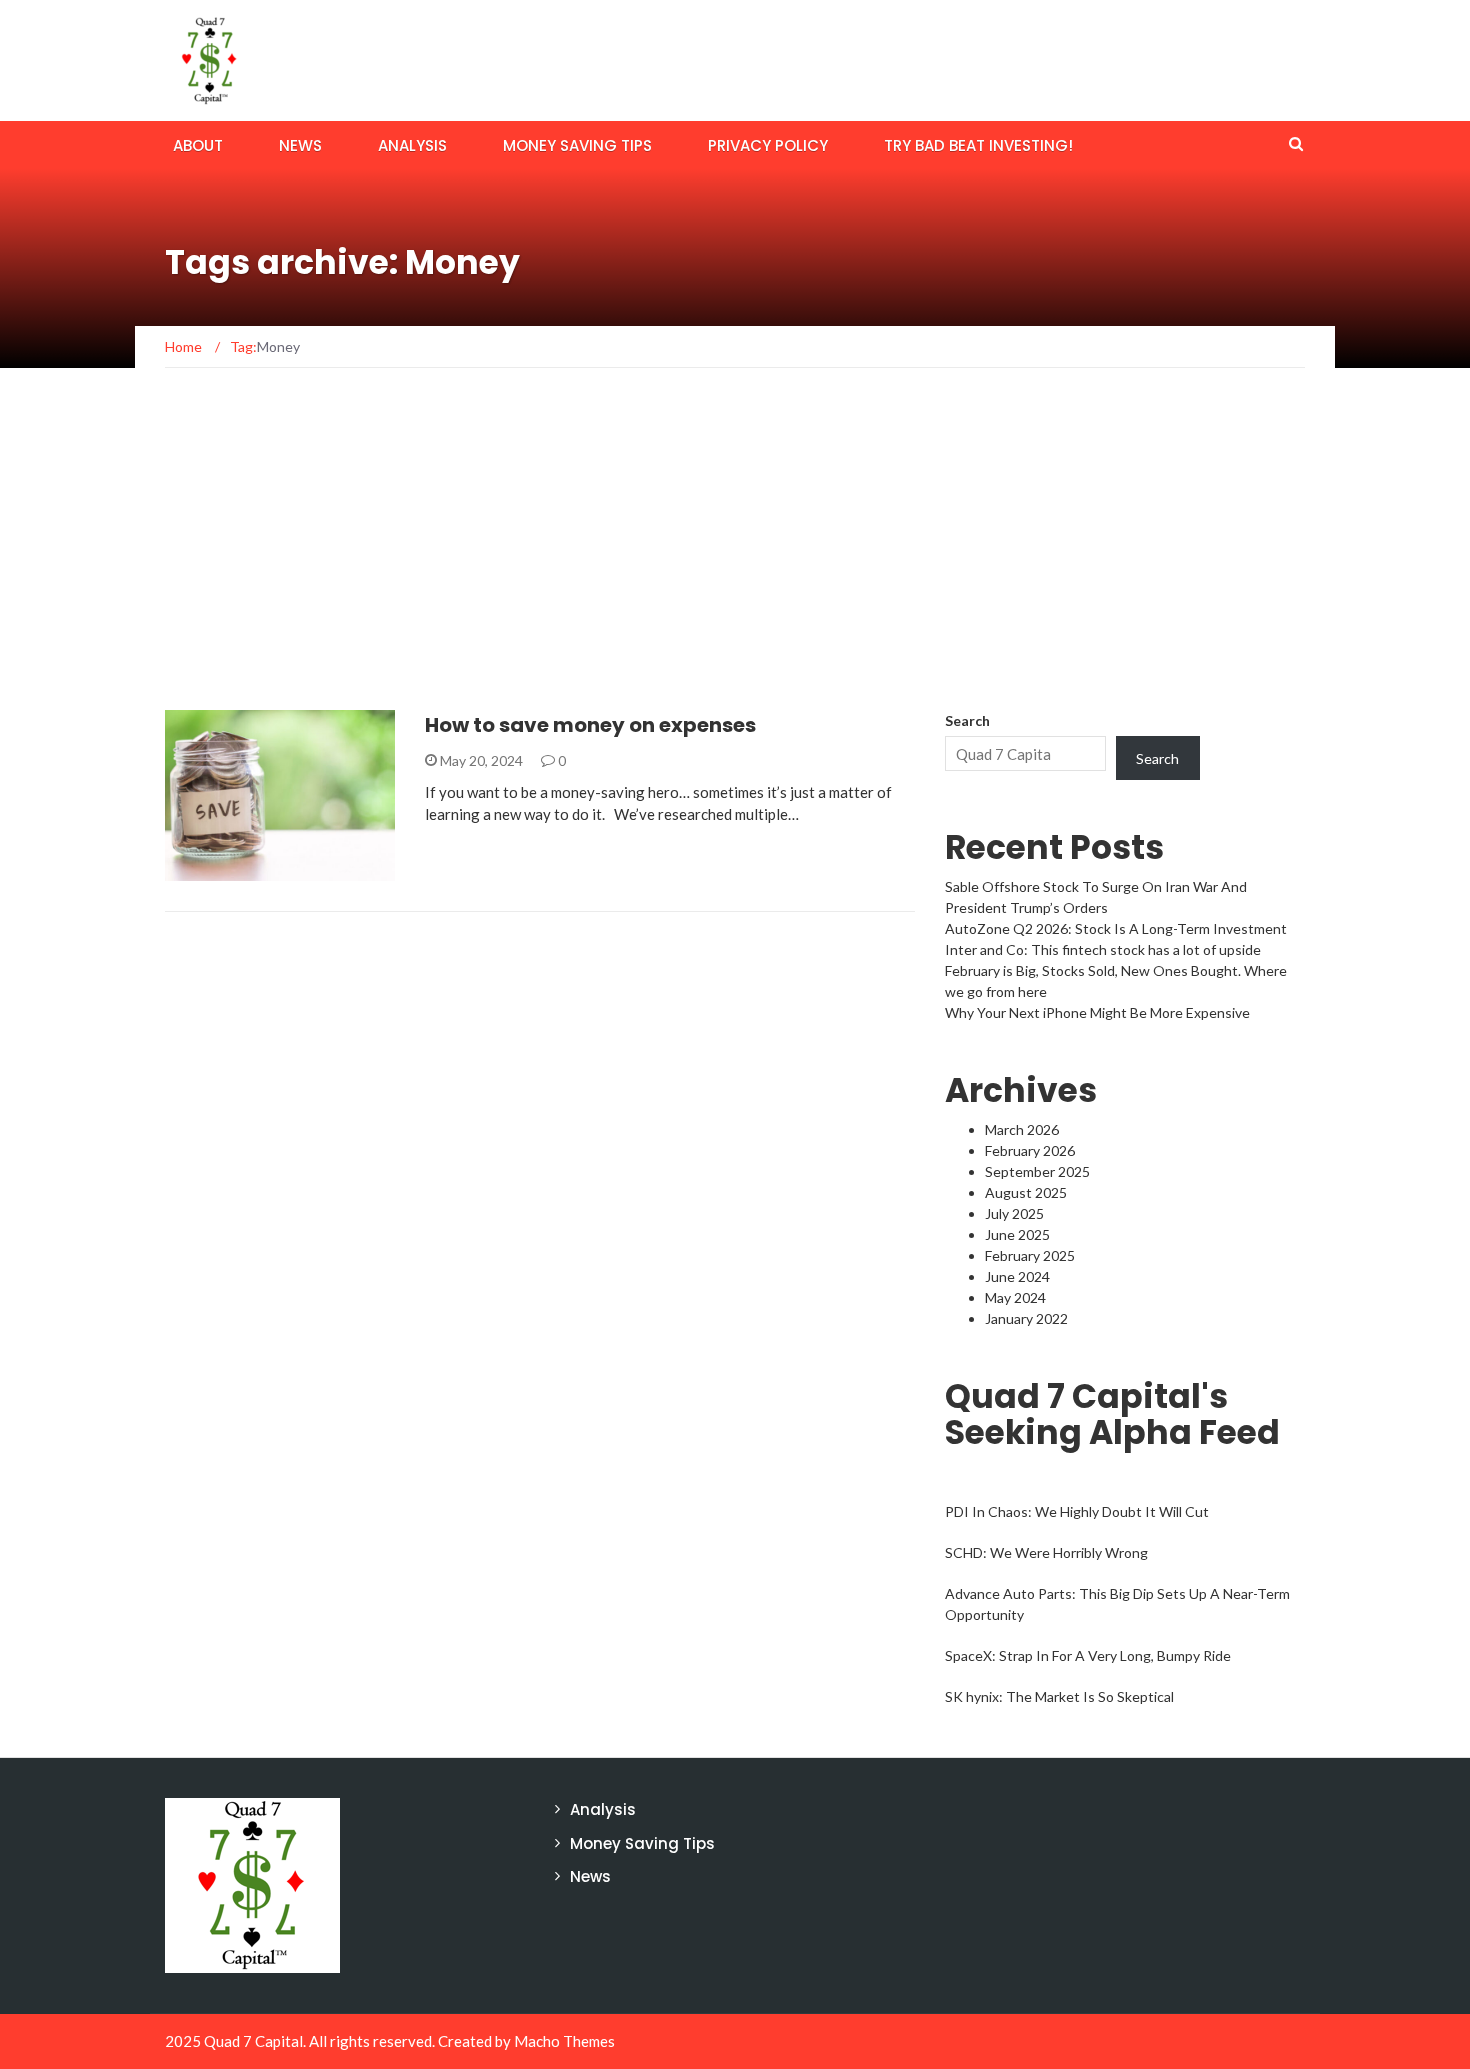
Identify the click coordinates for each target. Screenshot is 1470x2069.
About (198, 145)
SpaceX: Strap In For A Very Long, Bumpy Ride (1088, 1655)
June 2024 (1017, 1276)
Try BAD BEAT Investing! (978, 145)
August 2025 (1026, 1192)
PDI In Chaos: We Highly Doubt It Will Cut (1077, 1511)
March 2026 (1022, 1129)
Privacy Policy (768, 145)
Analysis (412, 145)
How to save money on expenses (590, 725)
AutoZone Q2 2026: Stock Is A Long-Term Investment (1116, 928)
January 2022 (1026, 1318)
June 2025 (1017, 1234)
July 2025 (1014, 1213)
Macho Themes (564, 2041)
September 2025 (1037, 1171)
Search (967, 720)
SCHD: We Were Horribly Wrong (1046, 1552)
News (300, 145)
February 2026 (1030, 1150)
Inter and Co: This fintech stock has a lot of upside (1103, 949)
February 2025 (1030, 1255)
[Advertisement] (735, 560)
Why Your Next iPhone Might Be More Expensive (1097, 1012)
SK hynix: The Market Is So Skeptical (1059, 1696)
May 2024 (1015, 1297)
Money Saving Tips (577, 145)
